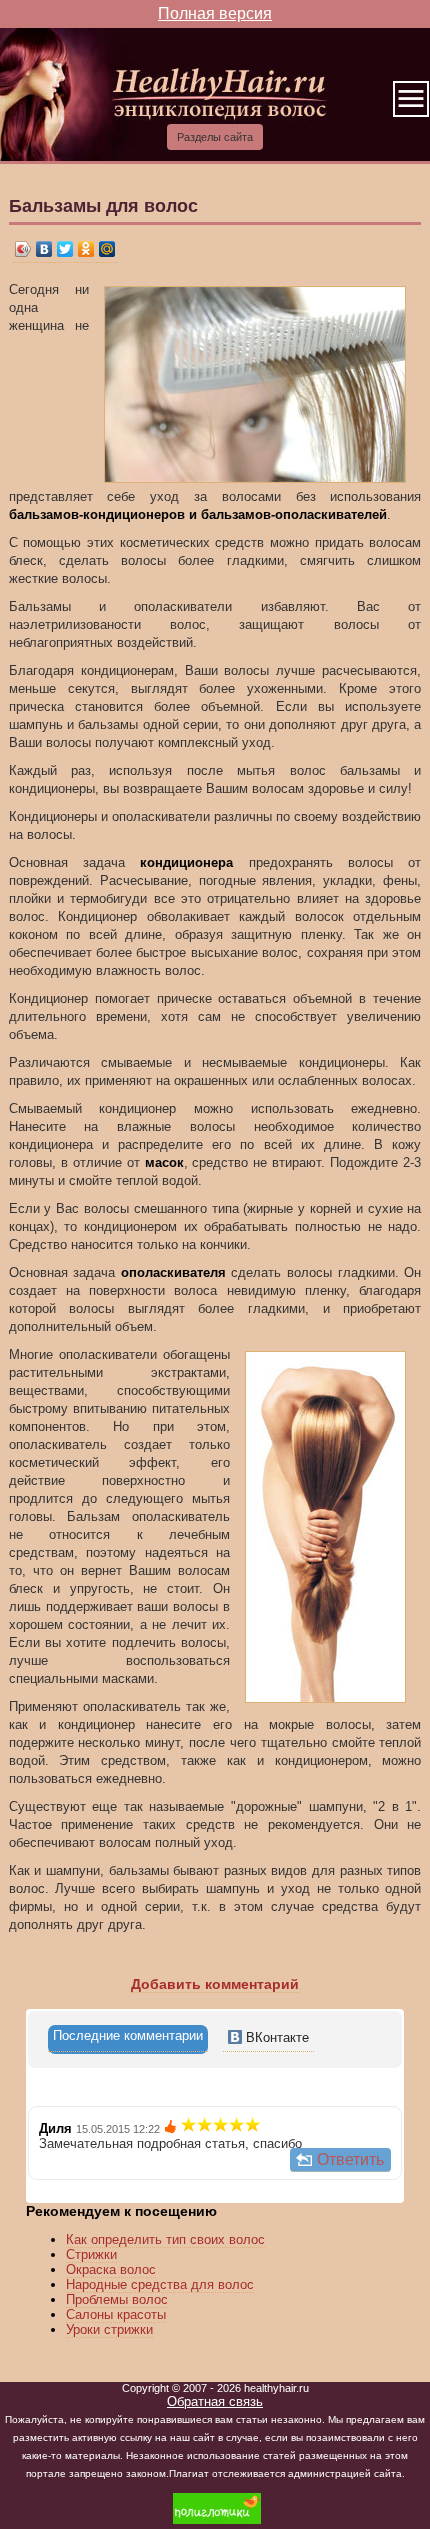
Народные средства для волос (160, 2284)
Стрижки (91, 2254)
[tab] (128, 2039)
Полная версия (215, 13)
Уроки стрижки (109, 2329)
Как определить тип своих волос (165, 2239)
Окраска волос (111, 2269)
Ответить (350, 2159)
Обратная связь (215, 2401)
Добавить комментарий (215, 1984)
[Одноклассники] (86, 249)
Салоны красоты (116, 2314)
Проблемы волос (117, 2299)
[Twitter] (65, 249)
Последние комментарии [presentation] (128, 2035)
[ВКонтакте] (44, 249)
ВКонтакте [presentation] (275, 2037)
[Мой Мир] (107, 249)
